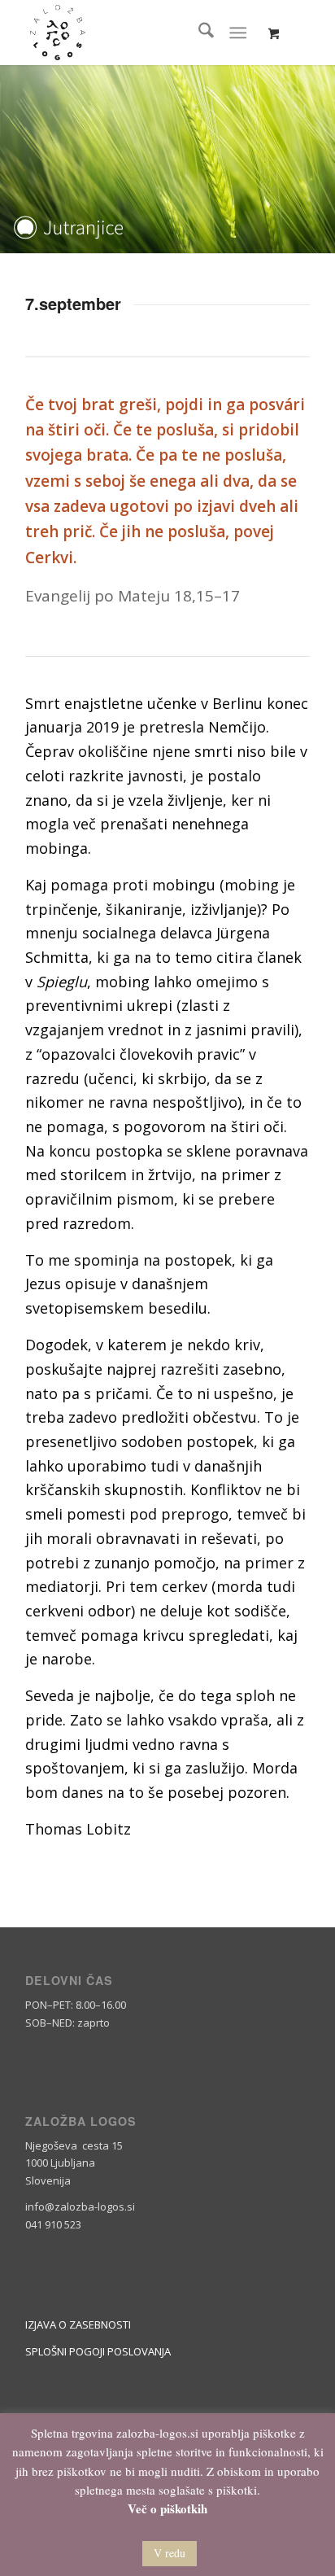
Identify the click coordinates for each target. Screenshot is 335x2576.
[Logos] (139, 33)
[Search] (198, 33)
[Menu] (238, 33)
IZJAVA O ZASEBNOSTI (78, 2325)
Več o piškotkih (167, 2509)
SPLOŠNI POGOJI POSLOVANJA (98, 2351)
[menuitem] (198, 33)
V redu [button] (170, 2553)
